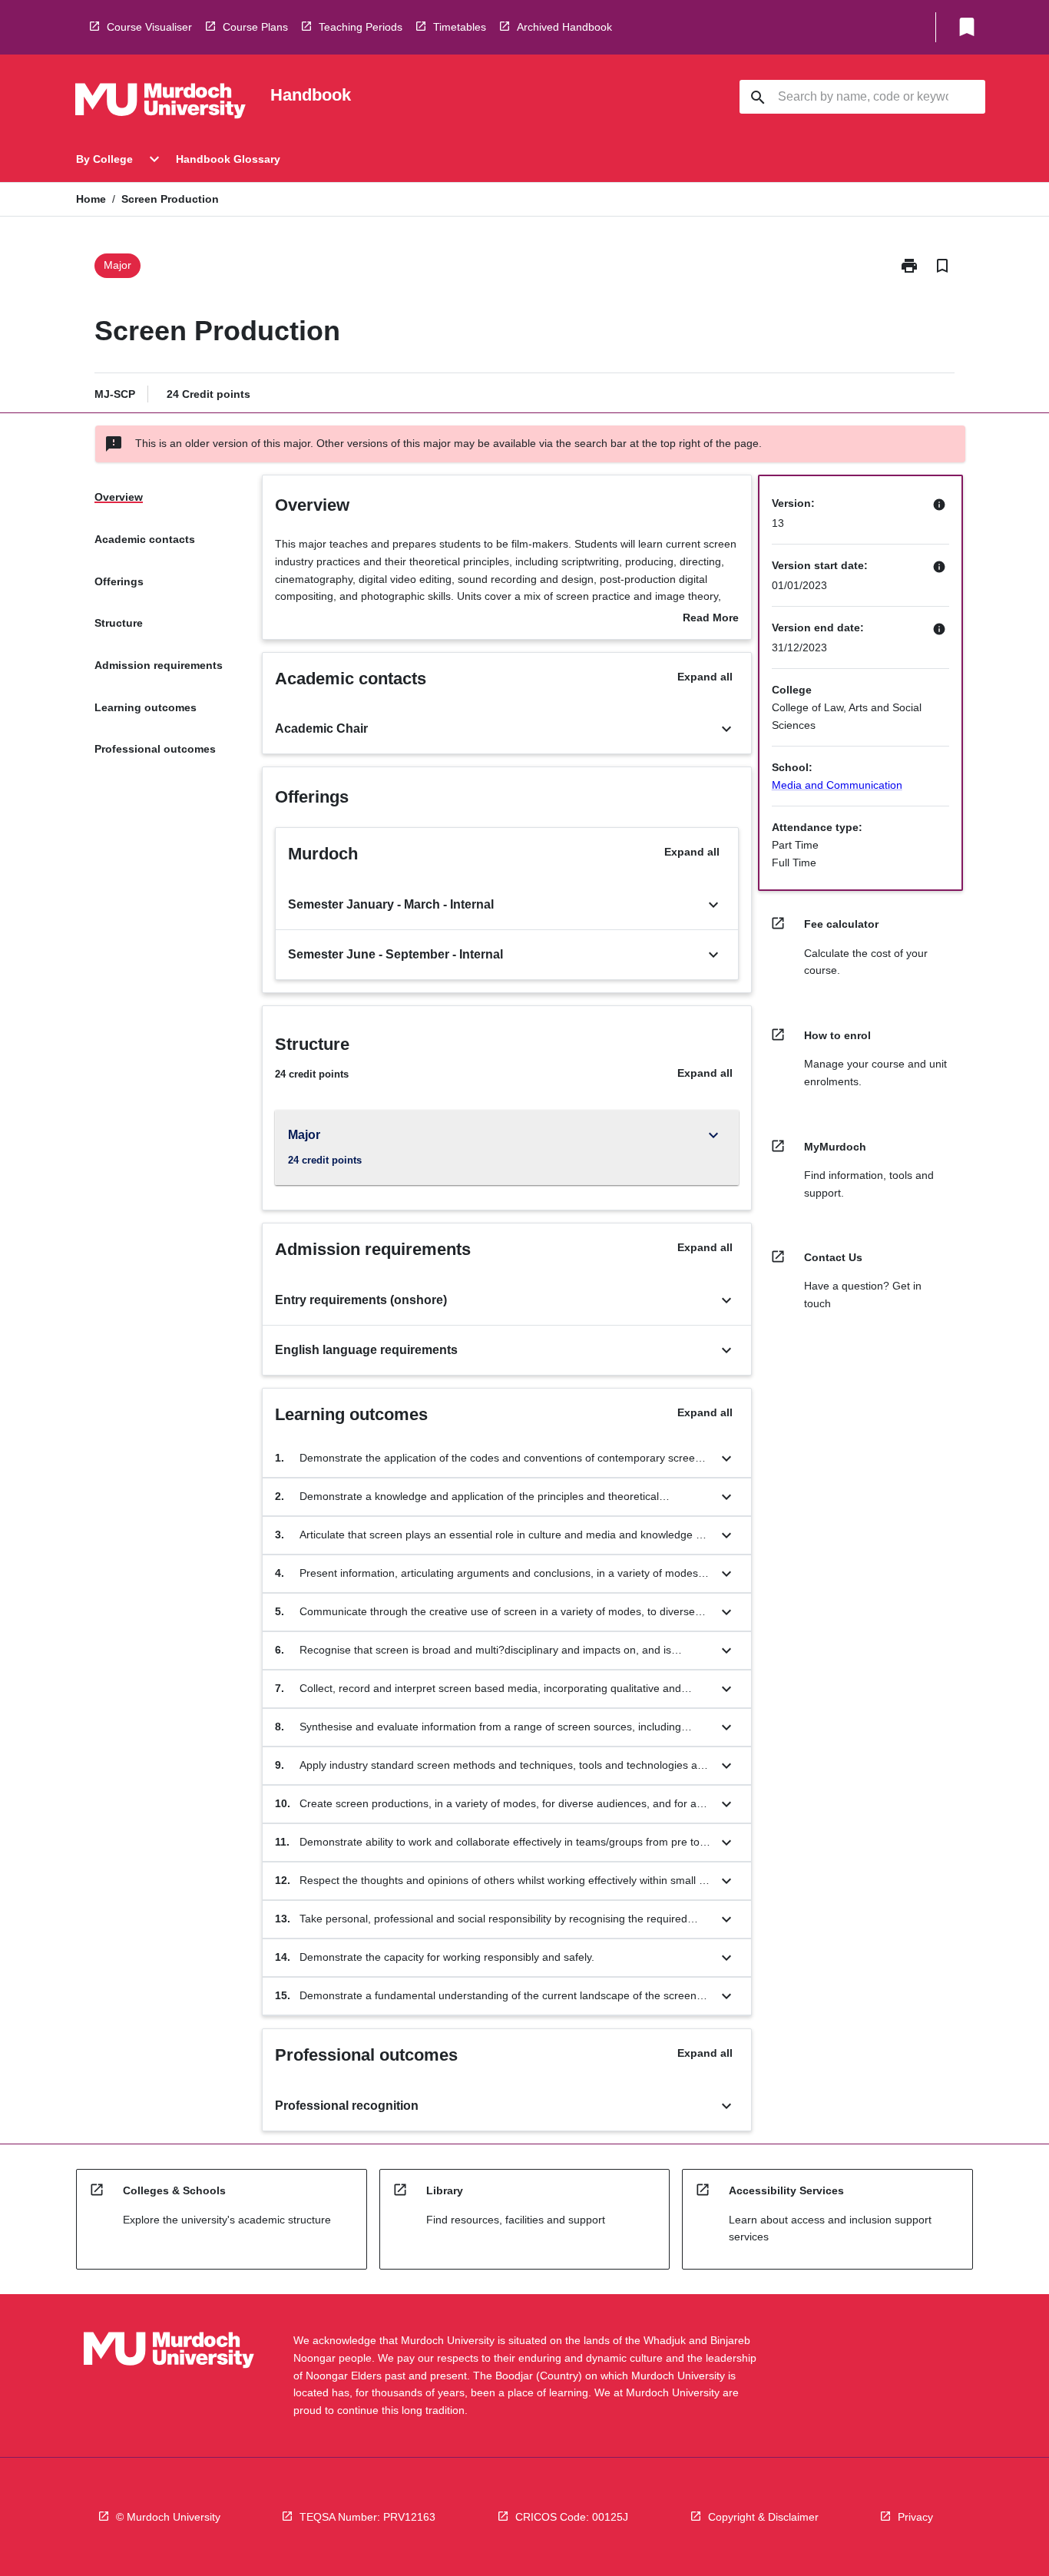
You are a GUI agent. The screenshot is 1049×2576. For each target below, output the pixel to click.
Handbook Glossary (228, 159)
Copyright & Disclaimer (763, 2517)
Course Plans (255, 27)
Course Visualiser (149, 27)
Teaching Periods (361, 27)
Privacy (915, 2517)
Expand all (705, 677)
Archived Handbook (564, 27)
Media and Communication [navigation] (837, 785)
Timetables (460, 27)
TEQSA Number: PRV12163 (367, 2517)
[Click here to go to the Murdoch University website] (160, 104)
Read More (711, 619)
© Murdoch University (168, 2517)
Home (91, 199)
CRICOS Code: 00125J (572, 2517)
